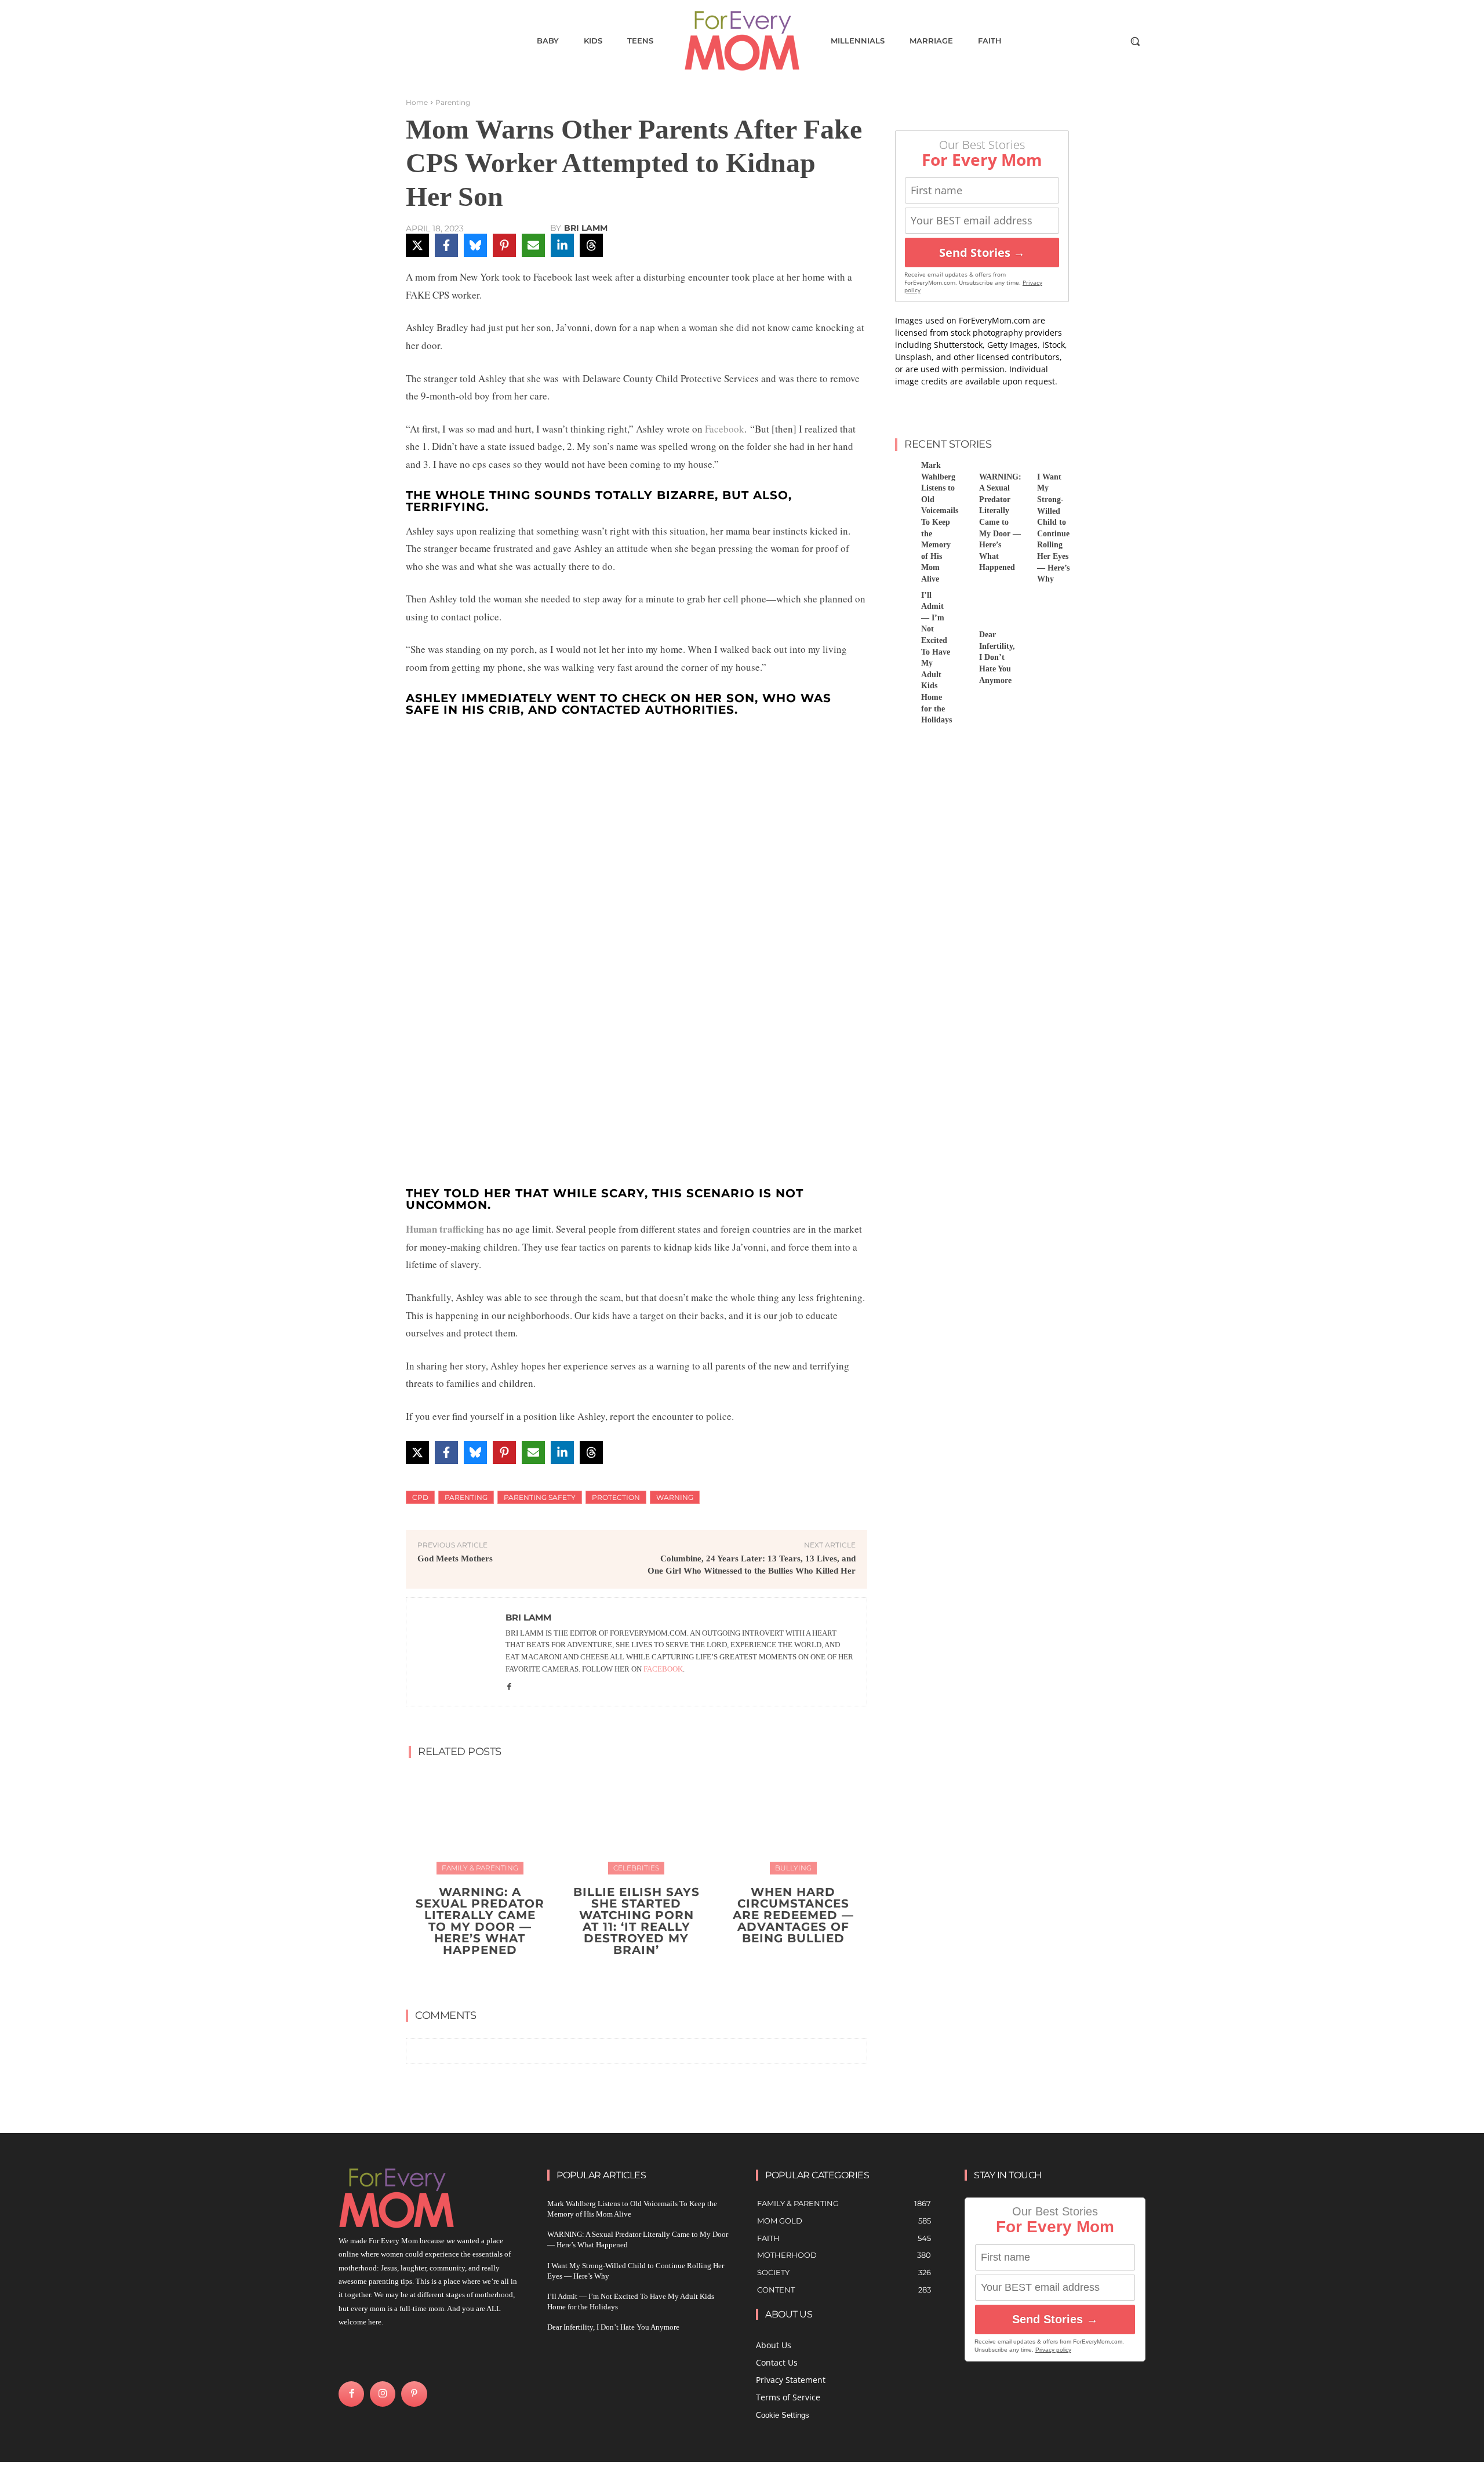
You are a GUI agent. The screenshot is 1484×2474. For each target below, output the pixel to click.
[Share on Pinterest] (504, 245)
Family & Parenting (480, 1868)
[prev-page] (625, 1977)
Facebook (725, 429)
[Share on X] (417, 245)
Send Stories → (982, 253)
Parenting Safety (540, 1497)
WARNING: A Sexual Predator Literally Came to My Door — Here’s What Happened (480, 1921)
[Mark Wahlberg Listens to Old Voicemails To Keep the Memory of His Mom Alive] (904, 473)
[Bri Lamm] (456, 1652)
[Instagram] (383, 2394)
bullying (793, 1868)
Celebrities (636, 1868)
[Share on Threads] (591, 245)
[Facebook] (509, 1686)
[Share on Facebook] (446, 245)
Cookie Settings (783, 2415)
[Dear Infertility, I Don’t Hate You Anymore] (962, 603)
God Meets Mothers (455, 1558)
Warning (675, 1497)
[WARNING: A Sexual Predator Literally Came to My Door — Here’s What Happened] (480, 1821)
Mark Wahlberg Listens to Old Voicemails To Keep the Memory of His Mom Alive (940, 522)
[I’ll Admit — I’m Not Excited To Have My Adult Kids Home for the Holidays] (904, 603)
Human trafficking (445, 1229)
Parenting (453, 102)
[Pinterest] (414, 2394)
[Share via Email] (533, 245)
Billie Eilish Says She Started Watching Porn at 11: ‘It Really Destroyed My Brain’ (636, 1921)
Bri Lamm (586, 228)
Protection (616, 1497)
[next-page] (644, 1977)
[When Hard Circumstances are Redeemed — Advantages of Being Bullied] (793, 1821)
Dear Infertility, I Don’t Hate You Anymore (997, 657)
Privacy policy (1053, 2350)
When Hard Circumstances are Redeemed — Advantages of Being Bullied (793, 1915)
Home (417, 102)
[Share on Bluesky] (475, 245)
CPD (420, 1497)
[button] (1135, 41)
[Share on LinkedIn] (562, 245)
